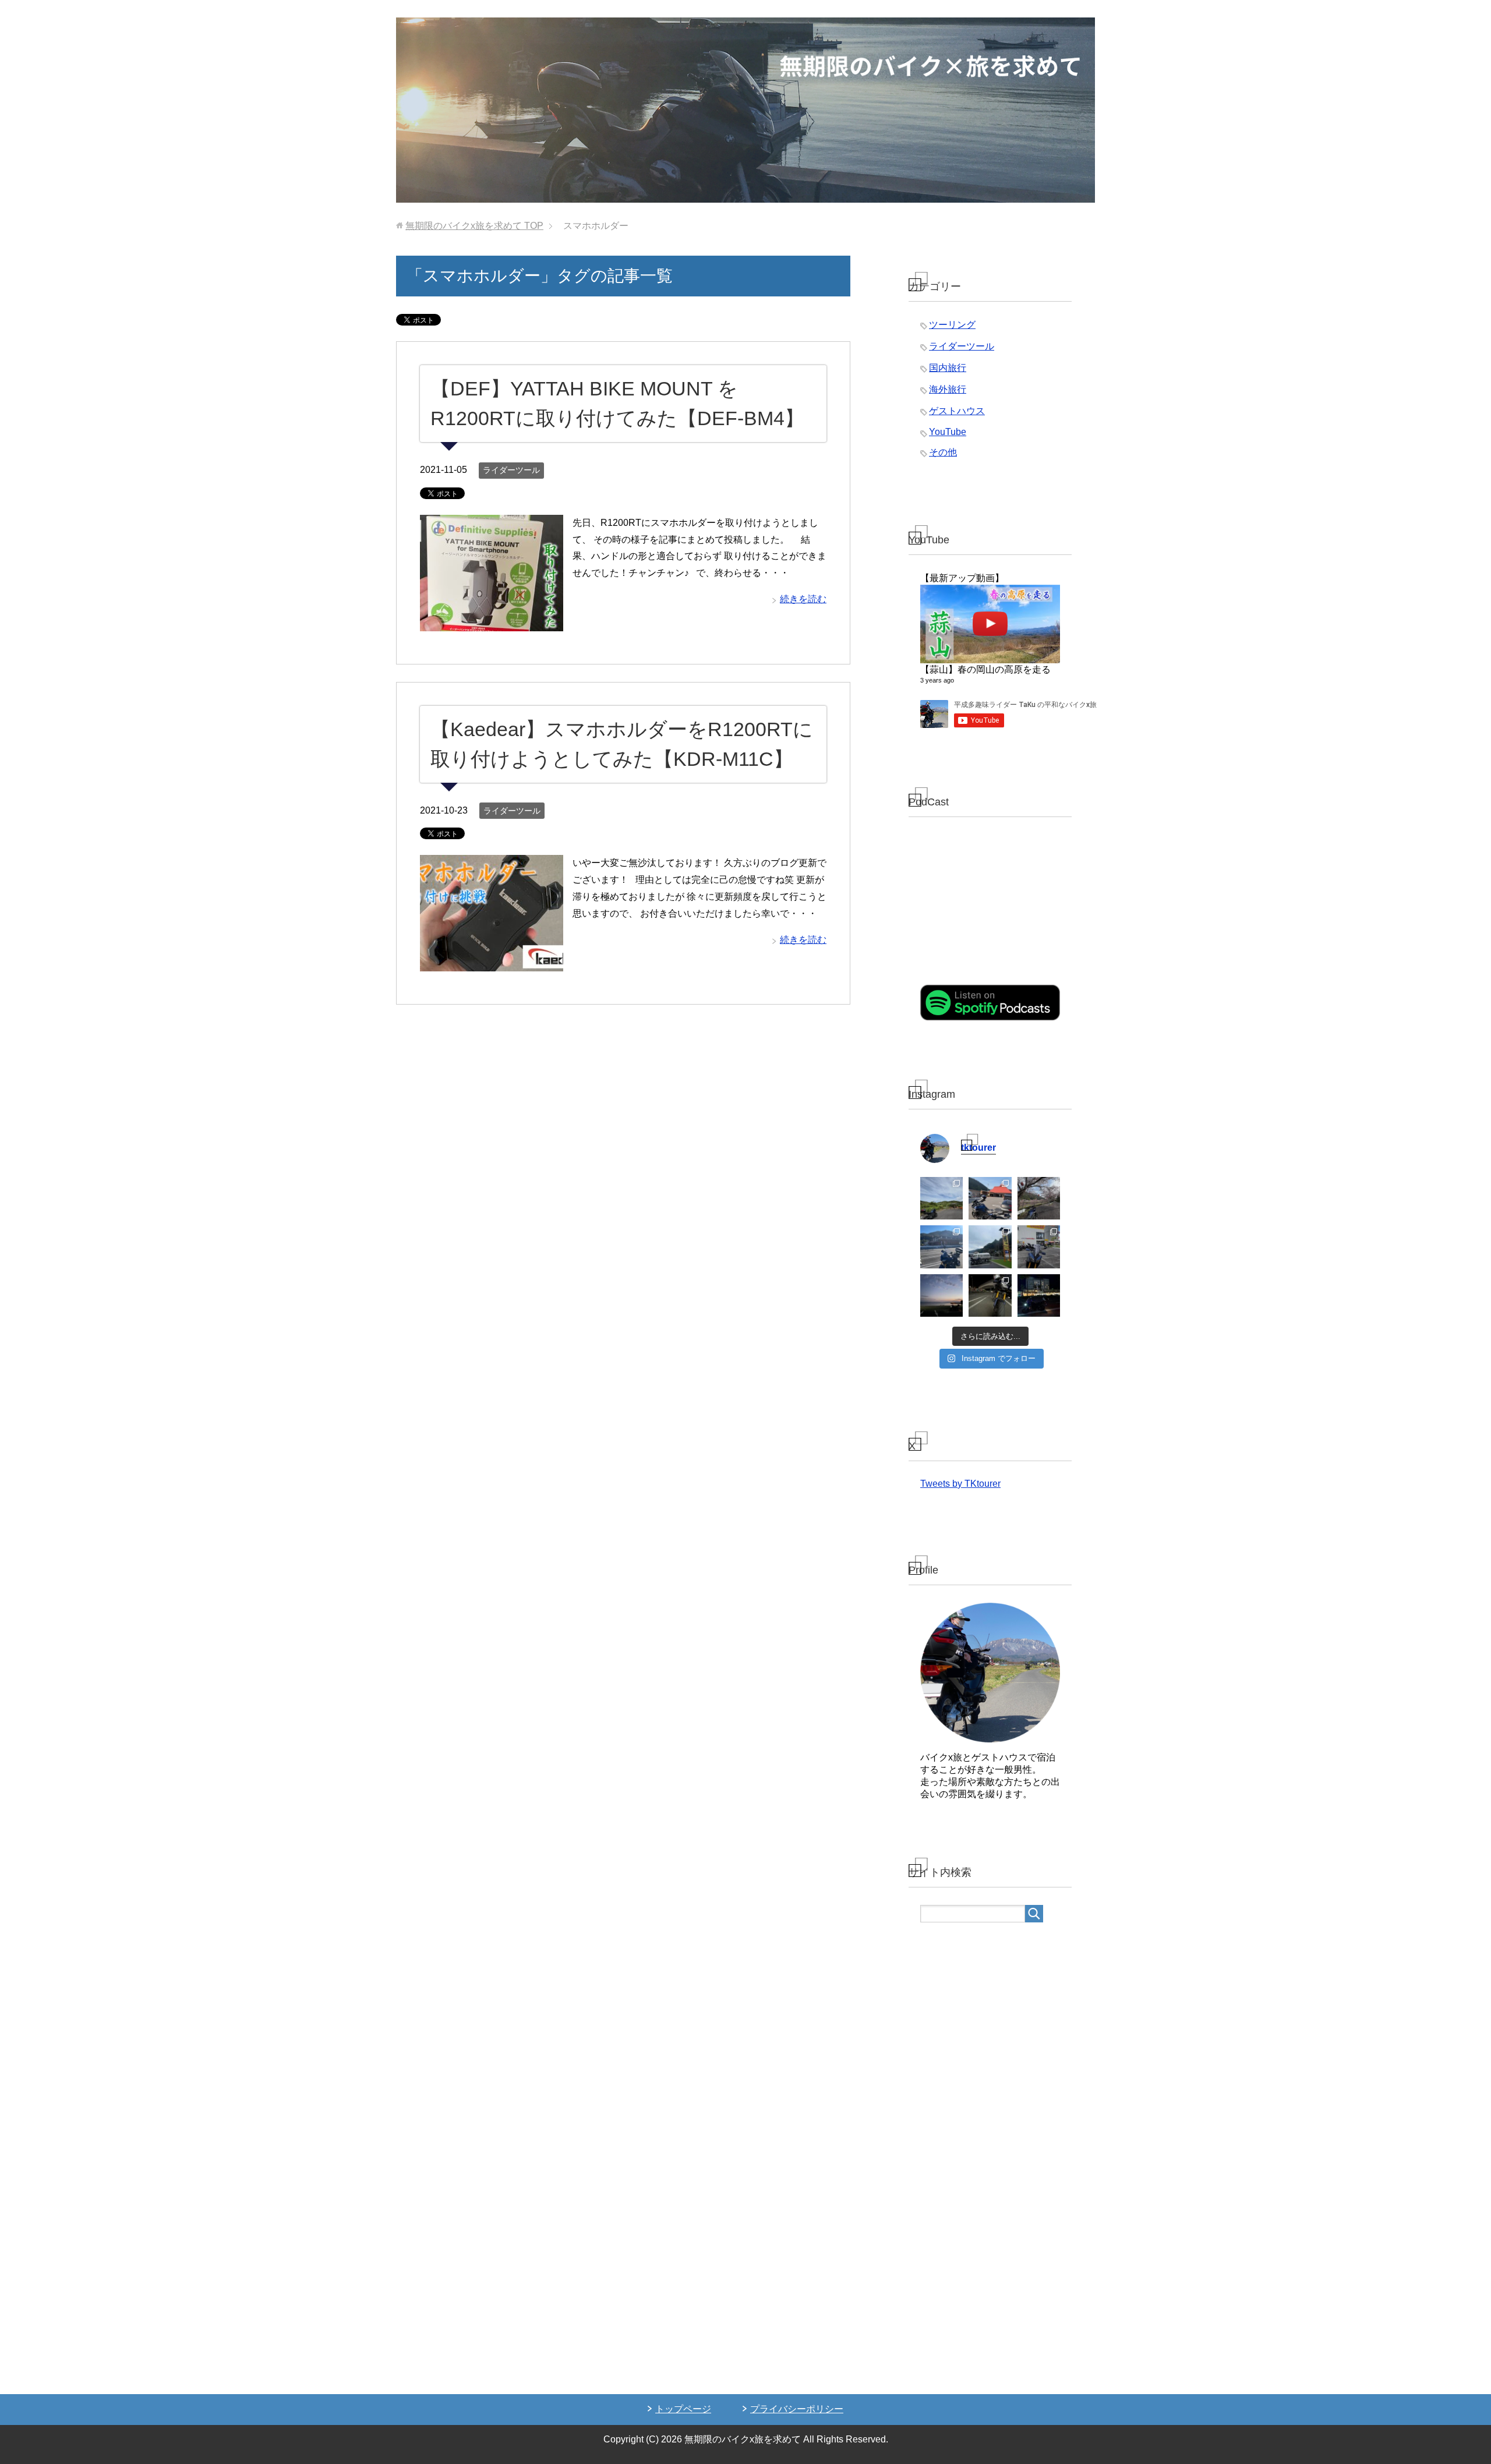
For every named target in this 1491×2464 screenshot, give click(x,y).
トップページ (683, 2409)
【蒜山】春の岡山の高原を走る (985, 669)
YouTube (948, 432)
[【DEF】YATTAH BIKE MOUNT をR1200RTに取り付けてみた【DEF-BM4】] (492, 622)
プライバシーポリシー (797, 2409)
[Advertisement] (990, 2161)
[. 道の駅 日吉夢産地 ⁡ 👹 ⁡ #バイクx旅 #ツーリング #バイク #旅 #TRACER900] (990, 1247)
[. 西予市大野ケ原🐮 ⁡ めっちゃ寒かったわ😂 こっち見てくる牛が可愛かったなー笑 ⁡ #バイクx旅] (941, 1198)
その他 (943, 452)
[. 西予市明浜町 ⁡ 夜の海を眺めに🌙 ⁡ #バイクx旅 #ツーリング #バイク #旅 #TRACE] (941, 1295)
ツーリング (952, 325)
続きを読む (803, 599)
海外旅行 (948, 389)
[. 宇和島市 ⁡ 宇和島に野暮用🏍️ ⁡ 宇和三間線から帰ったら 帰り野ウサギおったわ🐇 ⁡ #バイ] (990, 1295)
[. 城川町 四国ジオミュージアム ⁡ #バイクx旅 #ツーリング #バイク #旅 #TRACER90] (941, 1247)
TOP (474, 226)
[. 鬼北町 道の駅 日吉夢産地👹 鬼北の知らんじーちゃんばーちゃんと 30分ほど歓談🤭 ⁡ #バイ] (990, 1198)
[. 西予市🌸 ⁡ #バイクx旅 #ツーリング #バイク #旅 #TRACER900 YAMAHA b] (1039, 1198)
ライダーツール (511, 470)
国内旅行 (948, 368)
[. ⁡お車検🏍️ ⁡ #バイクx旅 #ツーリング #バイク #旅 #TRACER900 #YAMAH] (1039, 1247)
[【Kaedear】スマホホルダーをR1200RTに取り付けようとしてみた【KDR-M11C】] (492, 963)
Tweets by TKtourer (960, 1484)
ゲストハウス (957, 411)
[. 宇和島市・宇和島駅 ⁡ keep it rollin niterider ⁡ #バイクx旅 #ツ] (1039, 1295)
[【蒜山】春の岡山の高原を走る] (990, 624)
